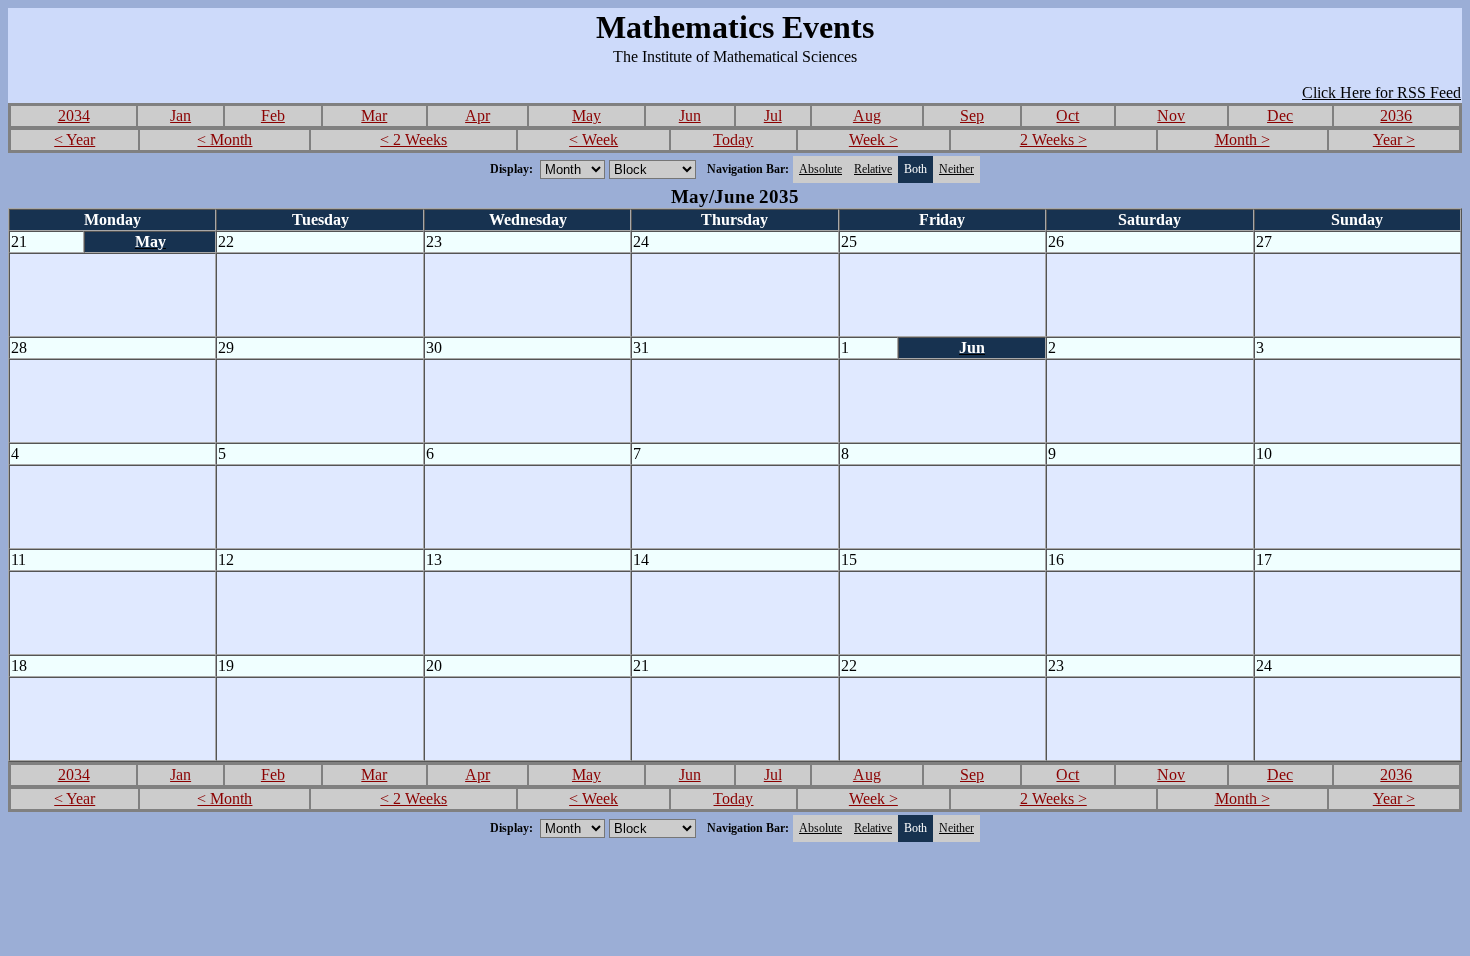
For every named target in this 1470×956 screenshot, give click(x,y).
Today (733, 139)
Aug (867, 115)
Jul (773, 115)
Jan (180, 115)
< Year (74, 139)
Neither (956, 169)
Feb (273, 115)
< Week (593, 139)
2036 (1396, 115)
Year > (1394, 139)
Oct (1067, 115)
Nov (1171, 115)
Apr (477, 115)
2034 (74, 115)
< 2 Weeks (413, 139)
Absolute (820, 169)
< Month (224, 139)
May (586, 115)
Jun (690, 115)
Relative (873, 169)
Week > (873, 139)
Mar (374, 115)
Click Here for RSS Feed (1381, 92)
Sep (972, 115)
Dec (1280, 115)
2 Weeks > (1053, 139)
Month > (1242, 139)
